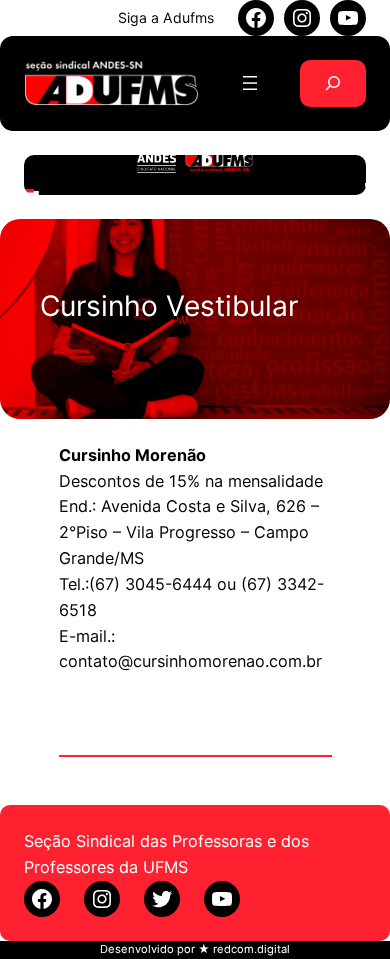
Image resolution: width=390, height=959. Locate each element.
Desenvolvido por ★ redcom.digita (193, 949)
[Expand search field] (333, 83)
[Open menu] (250, 83)
